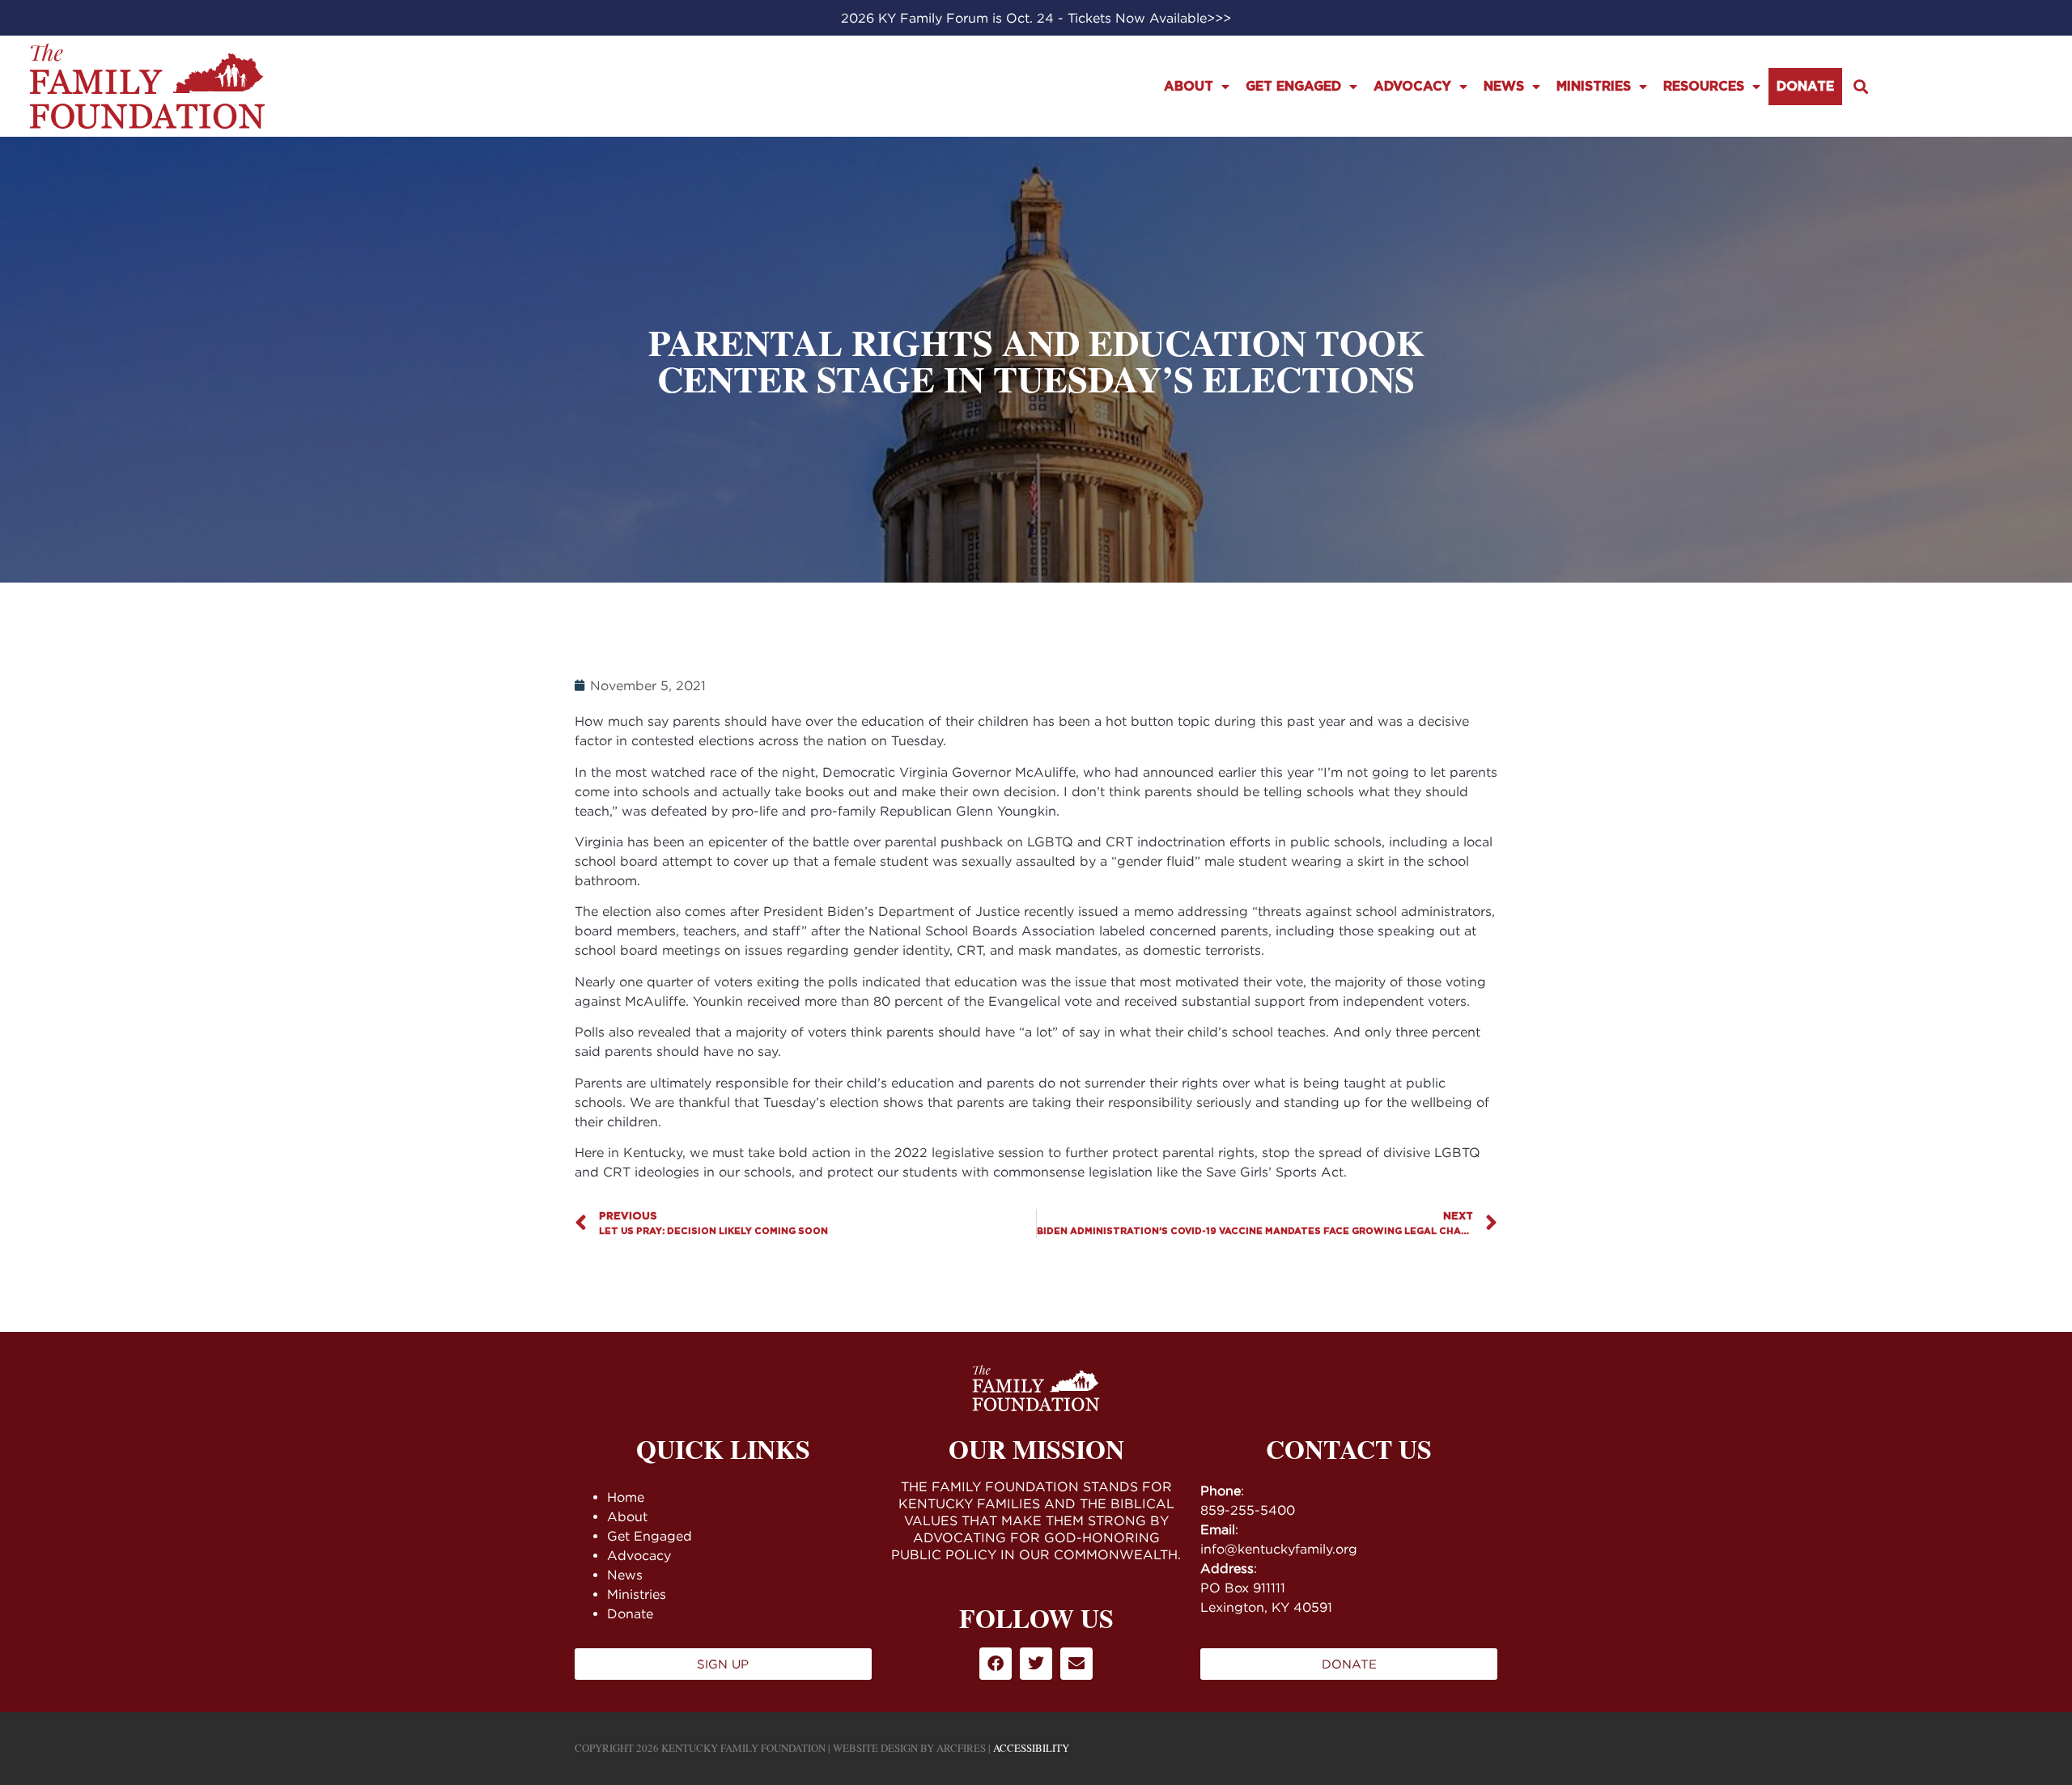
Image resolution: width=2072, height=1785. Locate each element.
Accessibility (1031, 1748)
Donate (1805, 87)
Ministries (1594, 87)
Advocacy (1412, 87)
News (1504, 87)
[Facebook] (996, 1664)
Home (626, 1497)
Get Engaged (1293, 87)
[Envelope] (1076, 1664)
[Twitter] (1036, 1664)
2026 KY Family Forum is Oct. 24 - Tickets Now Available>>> (1036, 18)
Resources (1704, 87)
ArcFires (961, 1748)
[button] (1860, 86)
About (1189, 87)
